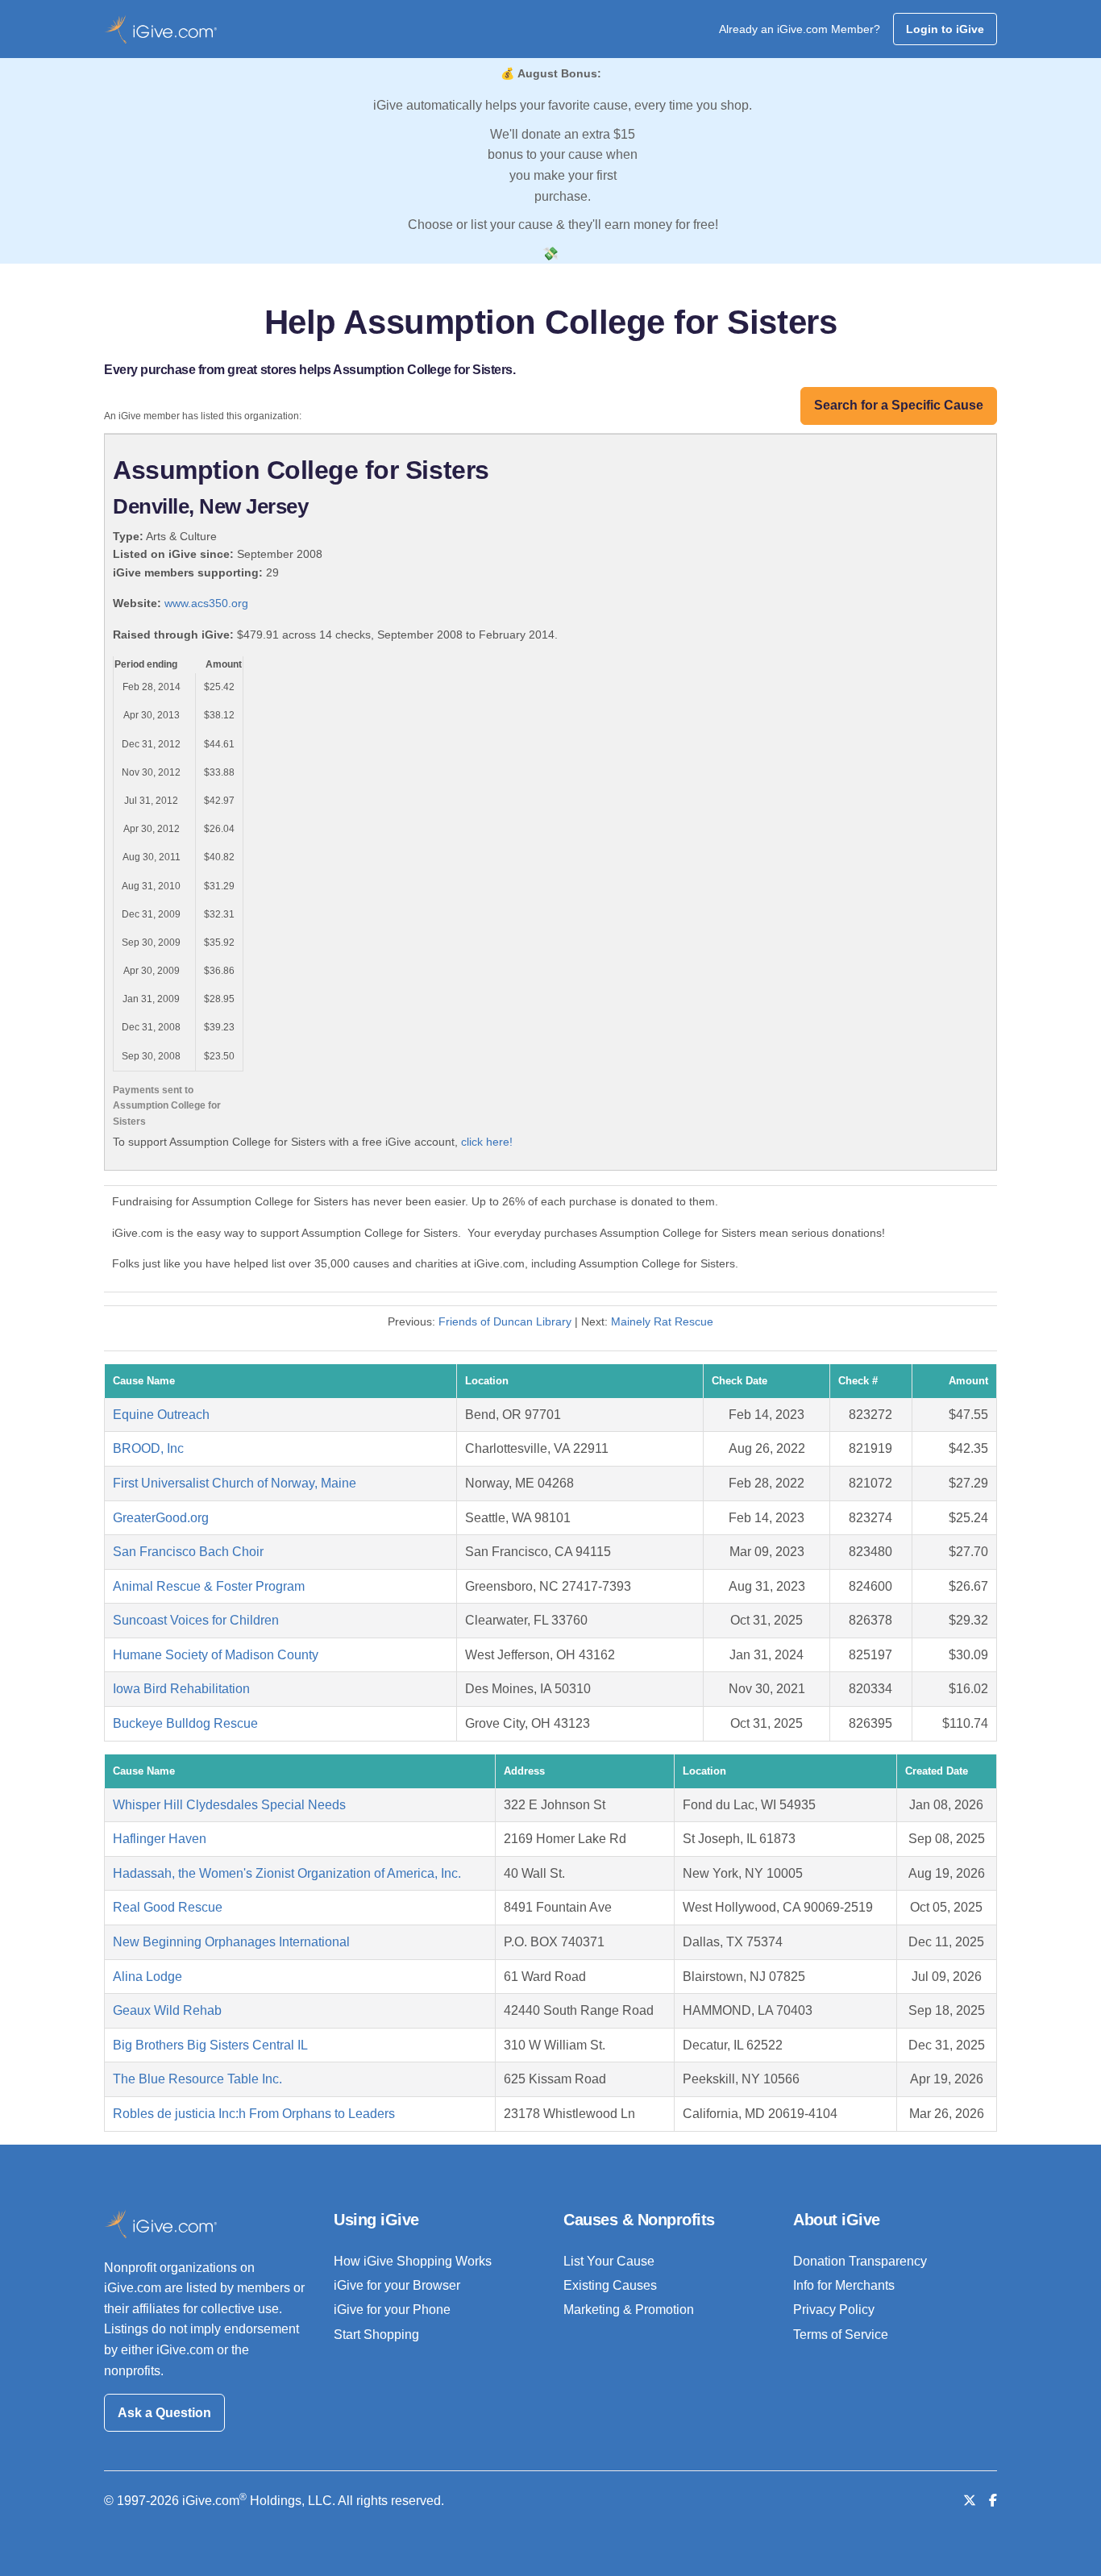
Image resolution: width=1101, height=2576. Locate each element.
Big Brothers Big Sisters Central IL (210, 2045)
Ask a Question (164, 2413)
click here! (487, 1142)
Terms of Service (841, 2335)
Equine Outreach (161, 1415)
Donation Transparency (860, 2261)
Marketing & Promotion (629, 2310)
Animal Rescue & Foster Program (209, 1586)
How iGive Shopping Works (413, 2261)
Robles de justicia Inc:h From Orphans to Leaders (254, 2114)
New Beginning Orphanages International (231, 1942)
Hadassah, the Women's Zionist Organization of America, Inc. (287, 1873)
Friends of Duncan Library (505, 1321)
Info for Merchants (844, 2285)
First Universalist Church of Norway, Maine (235, 1483)
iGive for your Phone (392, 2310)
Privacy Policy (834, 2310)
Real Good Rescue (168, 1907)
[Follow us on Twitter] (970, 2501)
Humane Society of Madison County (216, 1655)
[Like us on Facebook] (993, 2501)
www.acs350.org (206, 603)
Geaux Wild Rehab (167, 2010)
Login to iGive (945, 29)
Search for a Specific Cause (899, 405)
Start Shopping (376, 2335)
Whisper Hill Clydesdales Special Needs (229, 1805)
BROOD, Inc (148, 1448)
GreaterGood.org (161, 1518)
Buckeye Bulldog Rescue (185, 1723)
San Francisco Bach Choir (188, 1552)
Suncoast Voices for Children (196, 1620)
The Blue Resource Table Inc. (197, 2079)
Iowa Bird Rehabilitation (181, 1689)
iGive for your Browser (397, 2285)
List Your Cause (609, 2261)
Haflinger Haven (160, 1839)
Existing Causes (610, 2285)
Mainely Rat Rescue (662, 1321)
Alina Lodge (147, 1977)
